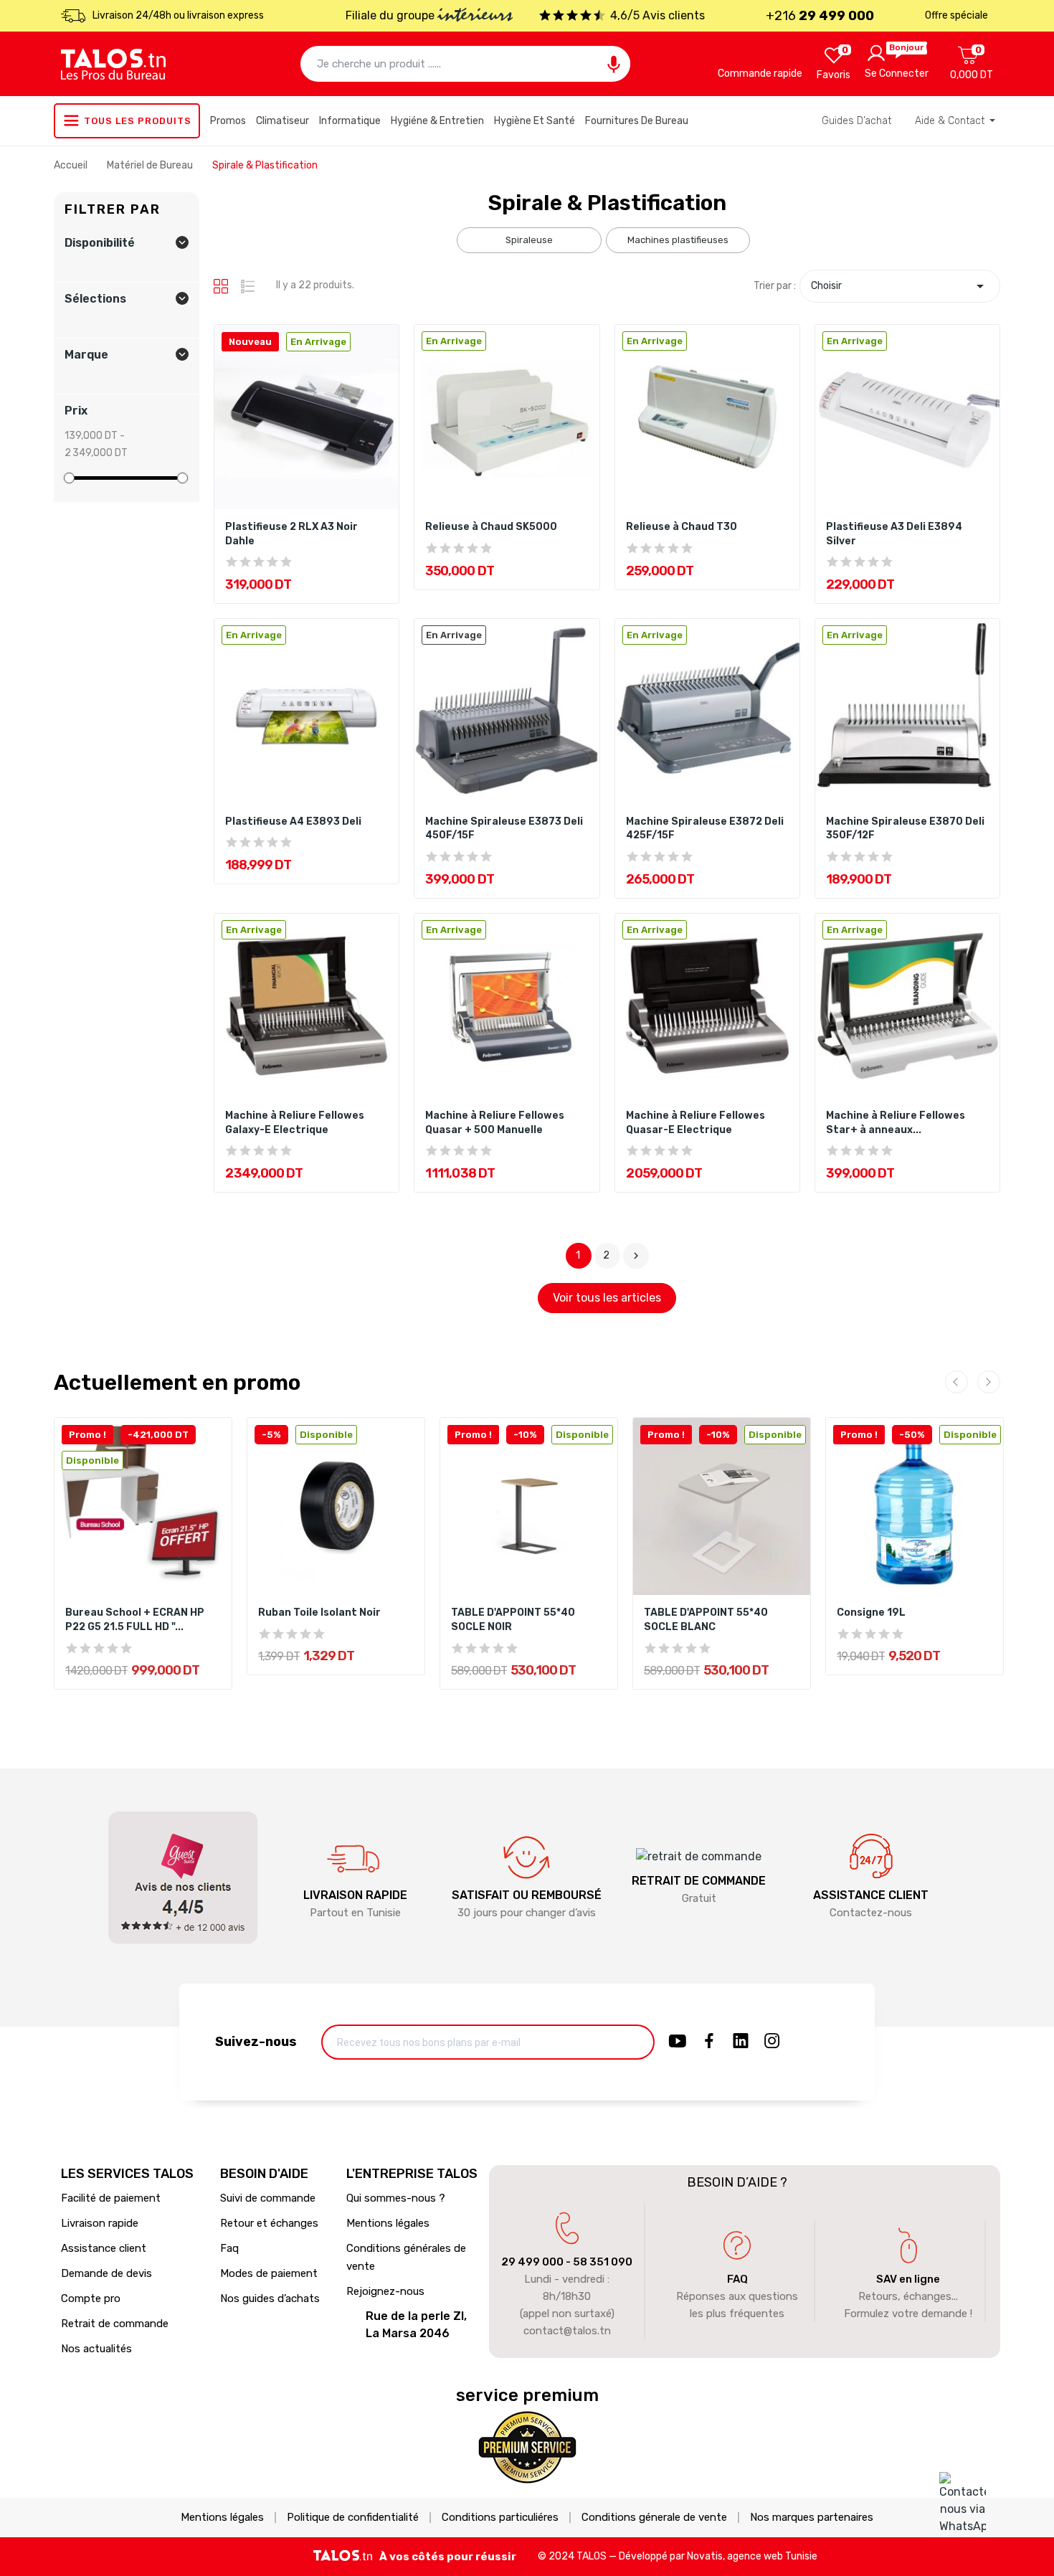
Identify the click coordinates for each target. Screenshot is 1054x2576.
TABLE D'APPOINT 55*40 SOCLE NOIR (513, 1620)
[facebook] (709, 2042)
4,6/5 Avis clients (657, 15)
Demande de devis (106, 2273)
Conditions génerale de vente (654, 2518)
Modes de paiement (269, 2273)
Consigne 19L (871, 1613)
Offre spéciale (956, 15)
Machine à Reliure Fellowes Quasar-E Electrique (695, 1123)
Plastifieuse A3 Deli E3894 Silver (894, 534)
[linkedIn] (741, 2042)
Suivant (636, 1256)
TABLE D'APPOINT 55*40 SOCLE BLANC (706, 1620)
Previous (956, 1382)
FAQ (737, 2279)
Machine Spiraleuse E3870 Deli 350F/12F (905, 829)
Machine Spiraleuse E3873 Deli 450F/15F (504, 829)
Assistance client (104, 2248)
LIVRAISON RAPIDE (355, 1895)
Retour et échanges (269, 2223)
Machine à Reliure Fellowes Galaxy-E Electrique (295, 1123)
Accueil (72, 165)
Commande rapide (760, 74)
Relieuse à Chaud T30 (682, 527)
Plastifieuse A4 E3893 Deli (293, 821)
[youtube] (678, 2042)
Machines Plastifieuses (678, 240)
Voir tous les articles (607, 1298)
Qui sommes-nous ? (396, 2198)
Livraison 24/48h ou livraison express (178, 15)
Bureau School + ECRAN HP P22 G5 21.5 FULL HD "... (135, 1620)
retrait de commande (699, 1881)
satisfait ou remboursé (527, 1895)
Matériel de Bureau (151, 165)
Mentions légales (388, 2223)
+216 (820, 16)
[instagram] (772, 2042)
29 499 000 (532, 2262)
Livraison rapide (100, 2223)
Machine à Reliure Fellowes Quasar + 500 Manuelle (495, 1123)
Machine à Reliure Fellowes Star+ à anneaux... (896, 1123)
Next (989, 1382)
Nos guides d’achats (270, 2298)
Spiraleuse (529, 240)
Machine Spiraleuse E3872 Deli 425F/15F (705, 829)
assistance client (871, 1895)
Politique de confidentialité (353, 2518)
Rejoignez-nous (385, 2291)
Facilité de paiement (111, 2198)
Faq (229, 2248)
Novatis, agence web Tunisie (752, 2556)
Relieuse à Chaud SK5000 (491, 527)
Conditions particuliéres (500, 2518)
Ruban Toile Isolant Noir (319, 1613)
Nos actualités (96, 2349)
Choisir (900, 286)
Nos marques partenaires (812, 2518)
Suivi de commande (268, 2198)
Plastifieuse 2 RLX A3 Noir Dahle (291, 534)
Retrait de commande (115, 2324)
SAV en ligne (908, 2279)
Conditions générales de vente (406, 2257)
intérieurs (475, 16)
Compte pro (91, 2298)
